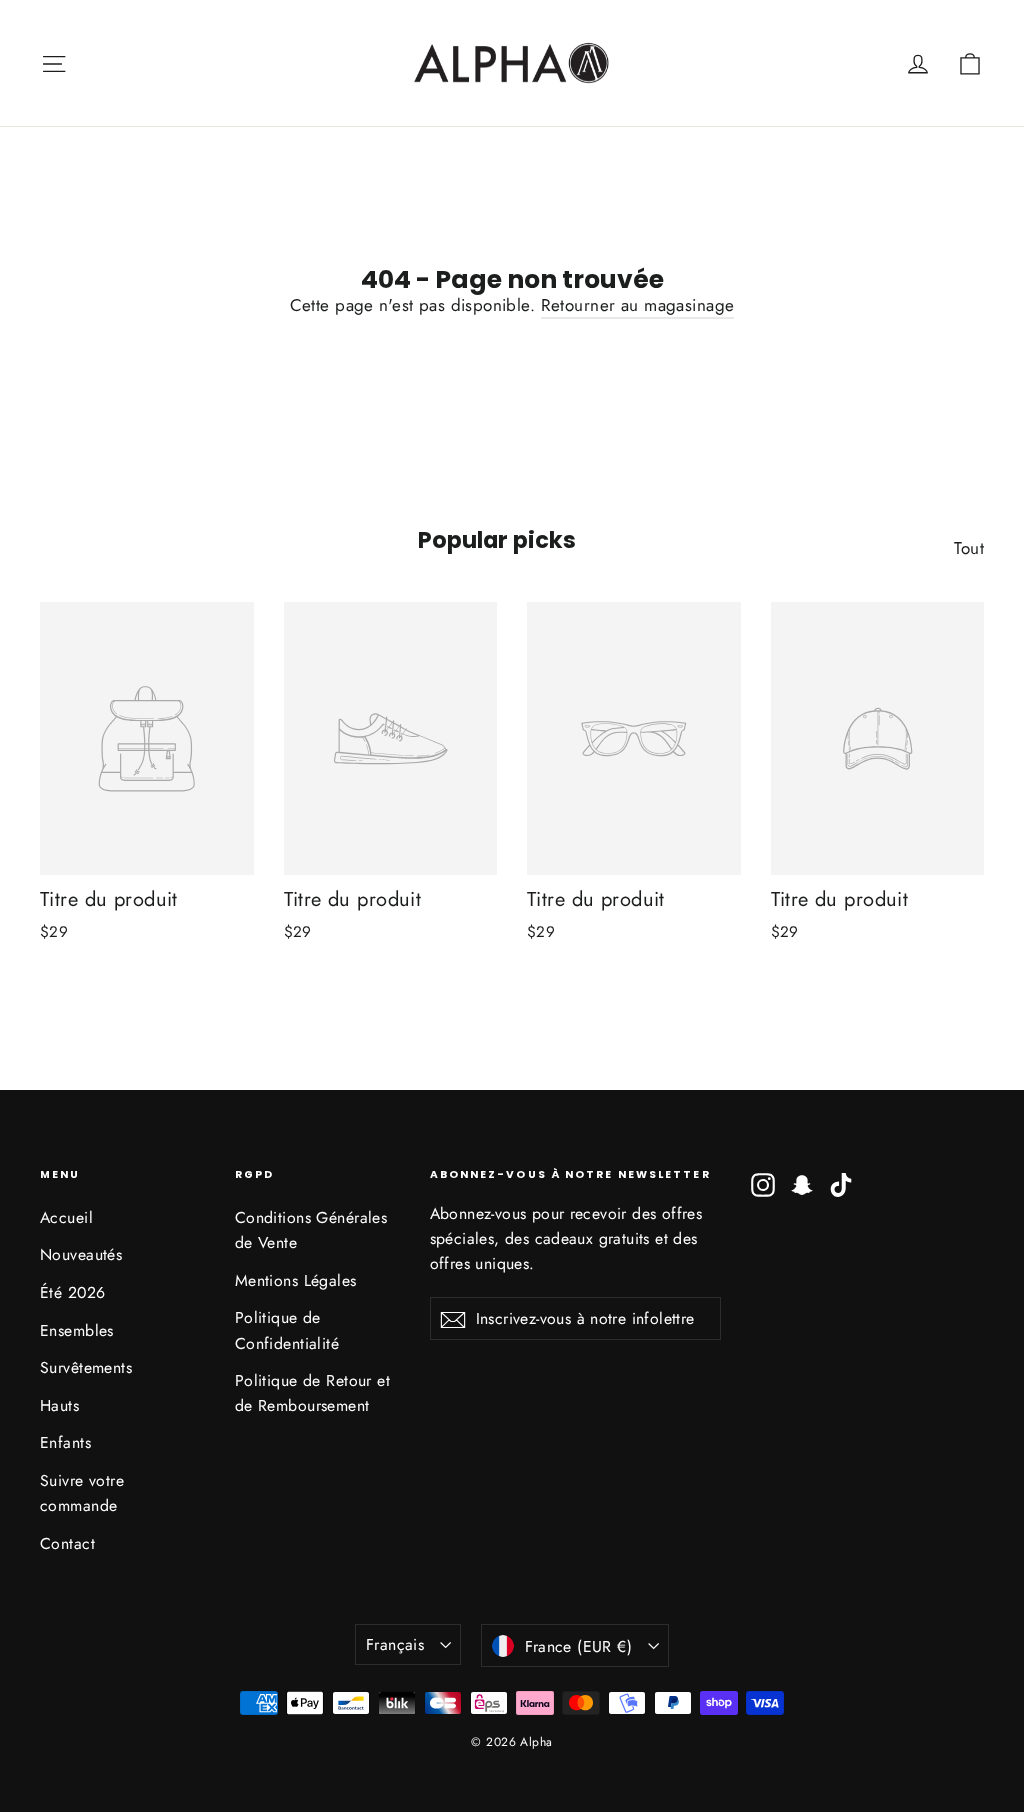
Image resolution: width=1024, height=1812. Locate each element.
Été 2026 (72, 1292)
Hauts (59, 1405)
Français (395, 1644)
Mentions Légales (296, 1280)
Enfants (65, 1442)
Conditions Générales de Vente (311, 1230)
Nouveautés (81, 1254)
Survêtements (86, 1367)
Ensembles (77, 1330)
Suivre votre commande (82, 1493)
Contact (67, 1543)
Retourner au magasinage (638, 305)
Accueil (66, 1217)
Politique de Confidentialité (287, 1330)
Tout (969, 548)
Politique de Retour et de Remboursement (312, 1393)
